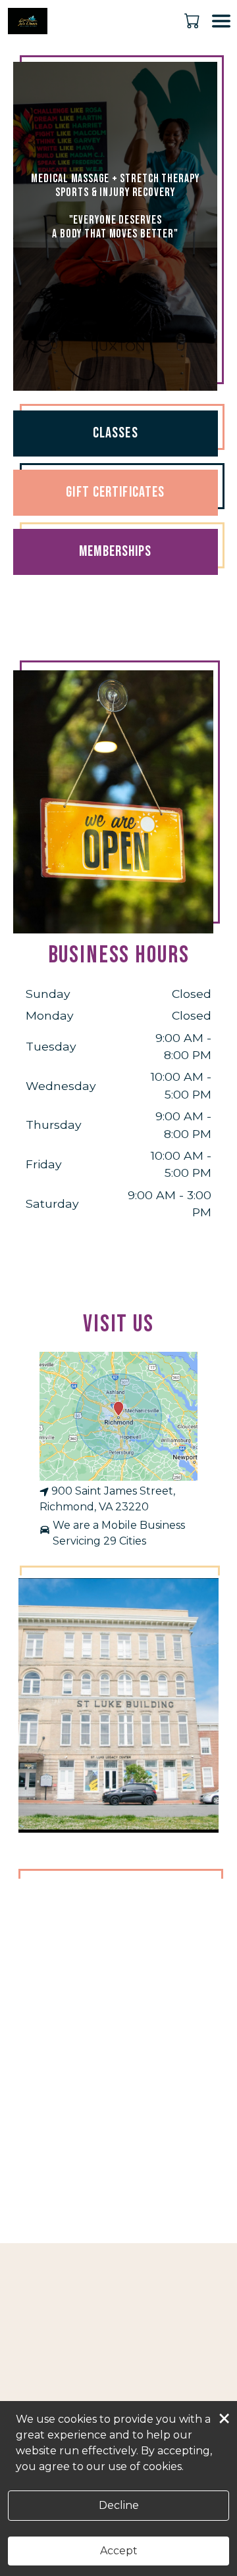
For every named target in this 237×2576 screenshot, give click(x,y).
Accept (119, 2551)
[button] (193, 20)
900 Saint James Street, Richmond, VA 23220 (107, 1499)
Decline (119, 2505)
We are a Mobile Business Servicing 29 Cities (119, 1533)
